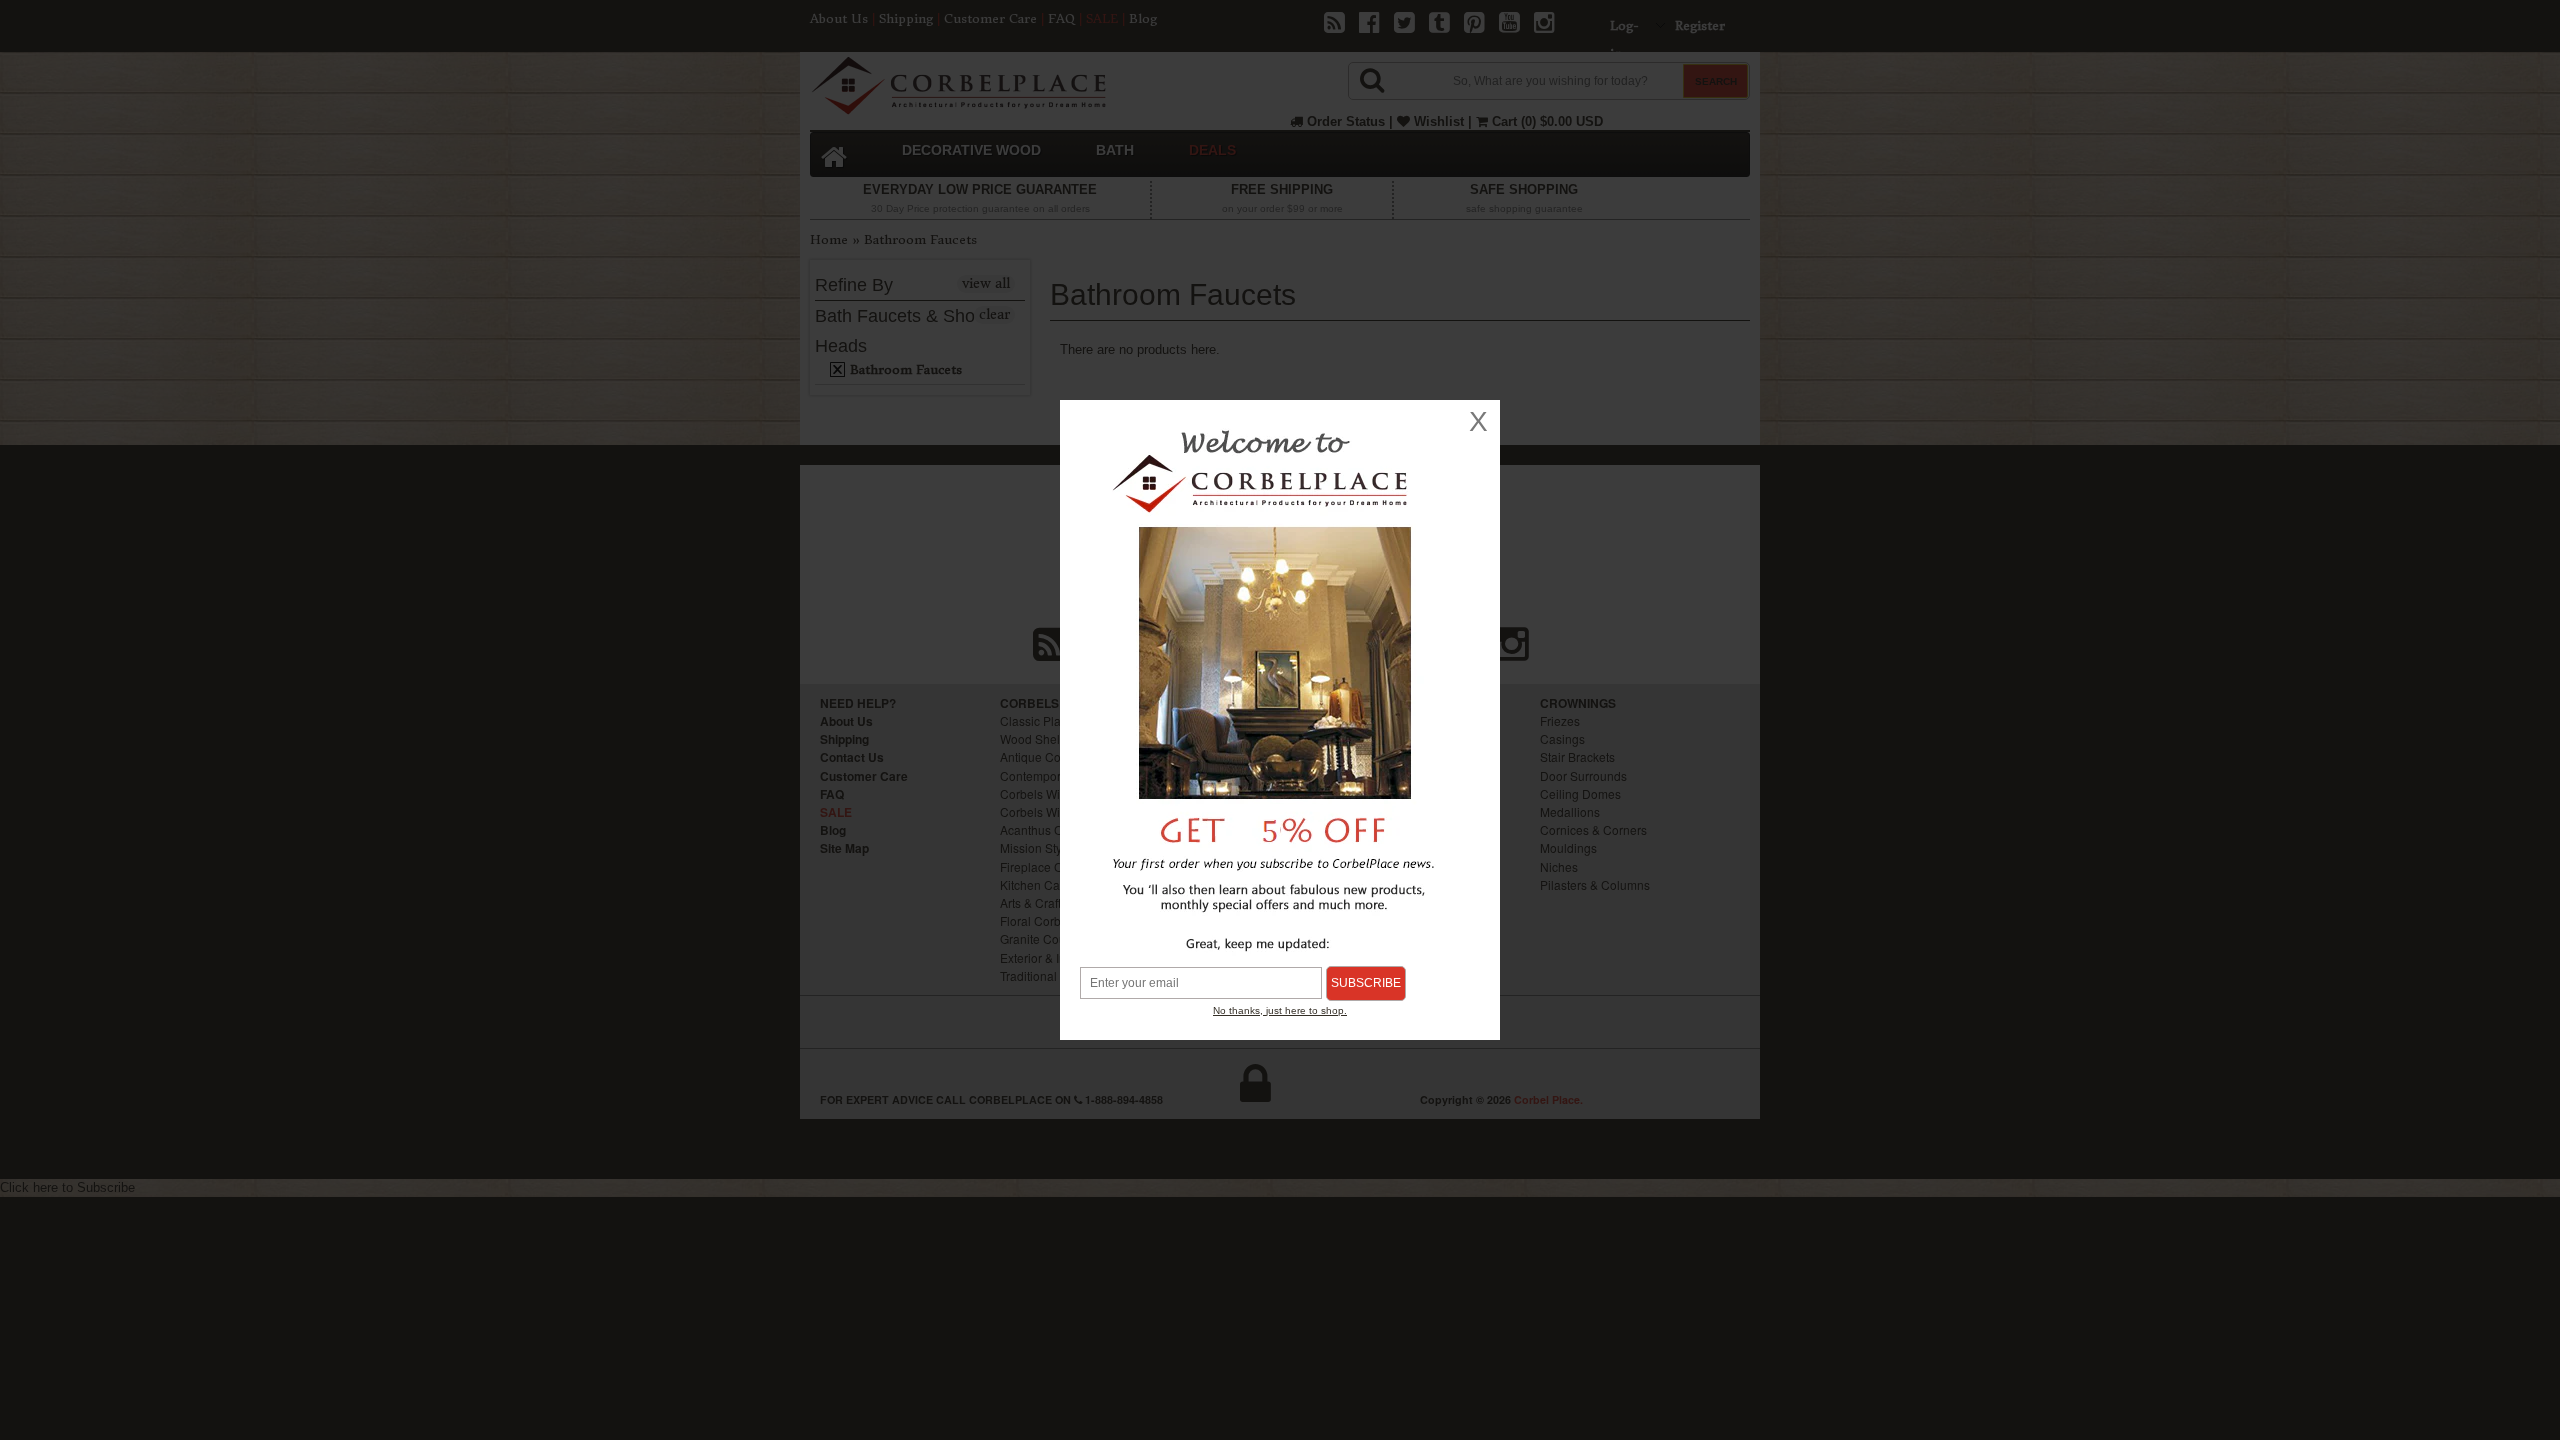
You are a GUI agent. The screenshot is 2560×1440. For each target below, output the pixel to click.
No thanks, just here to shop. (1280, 1010)
